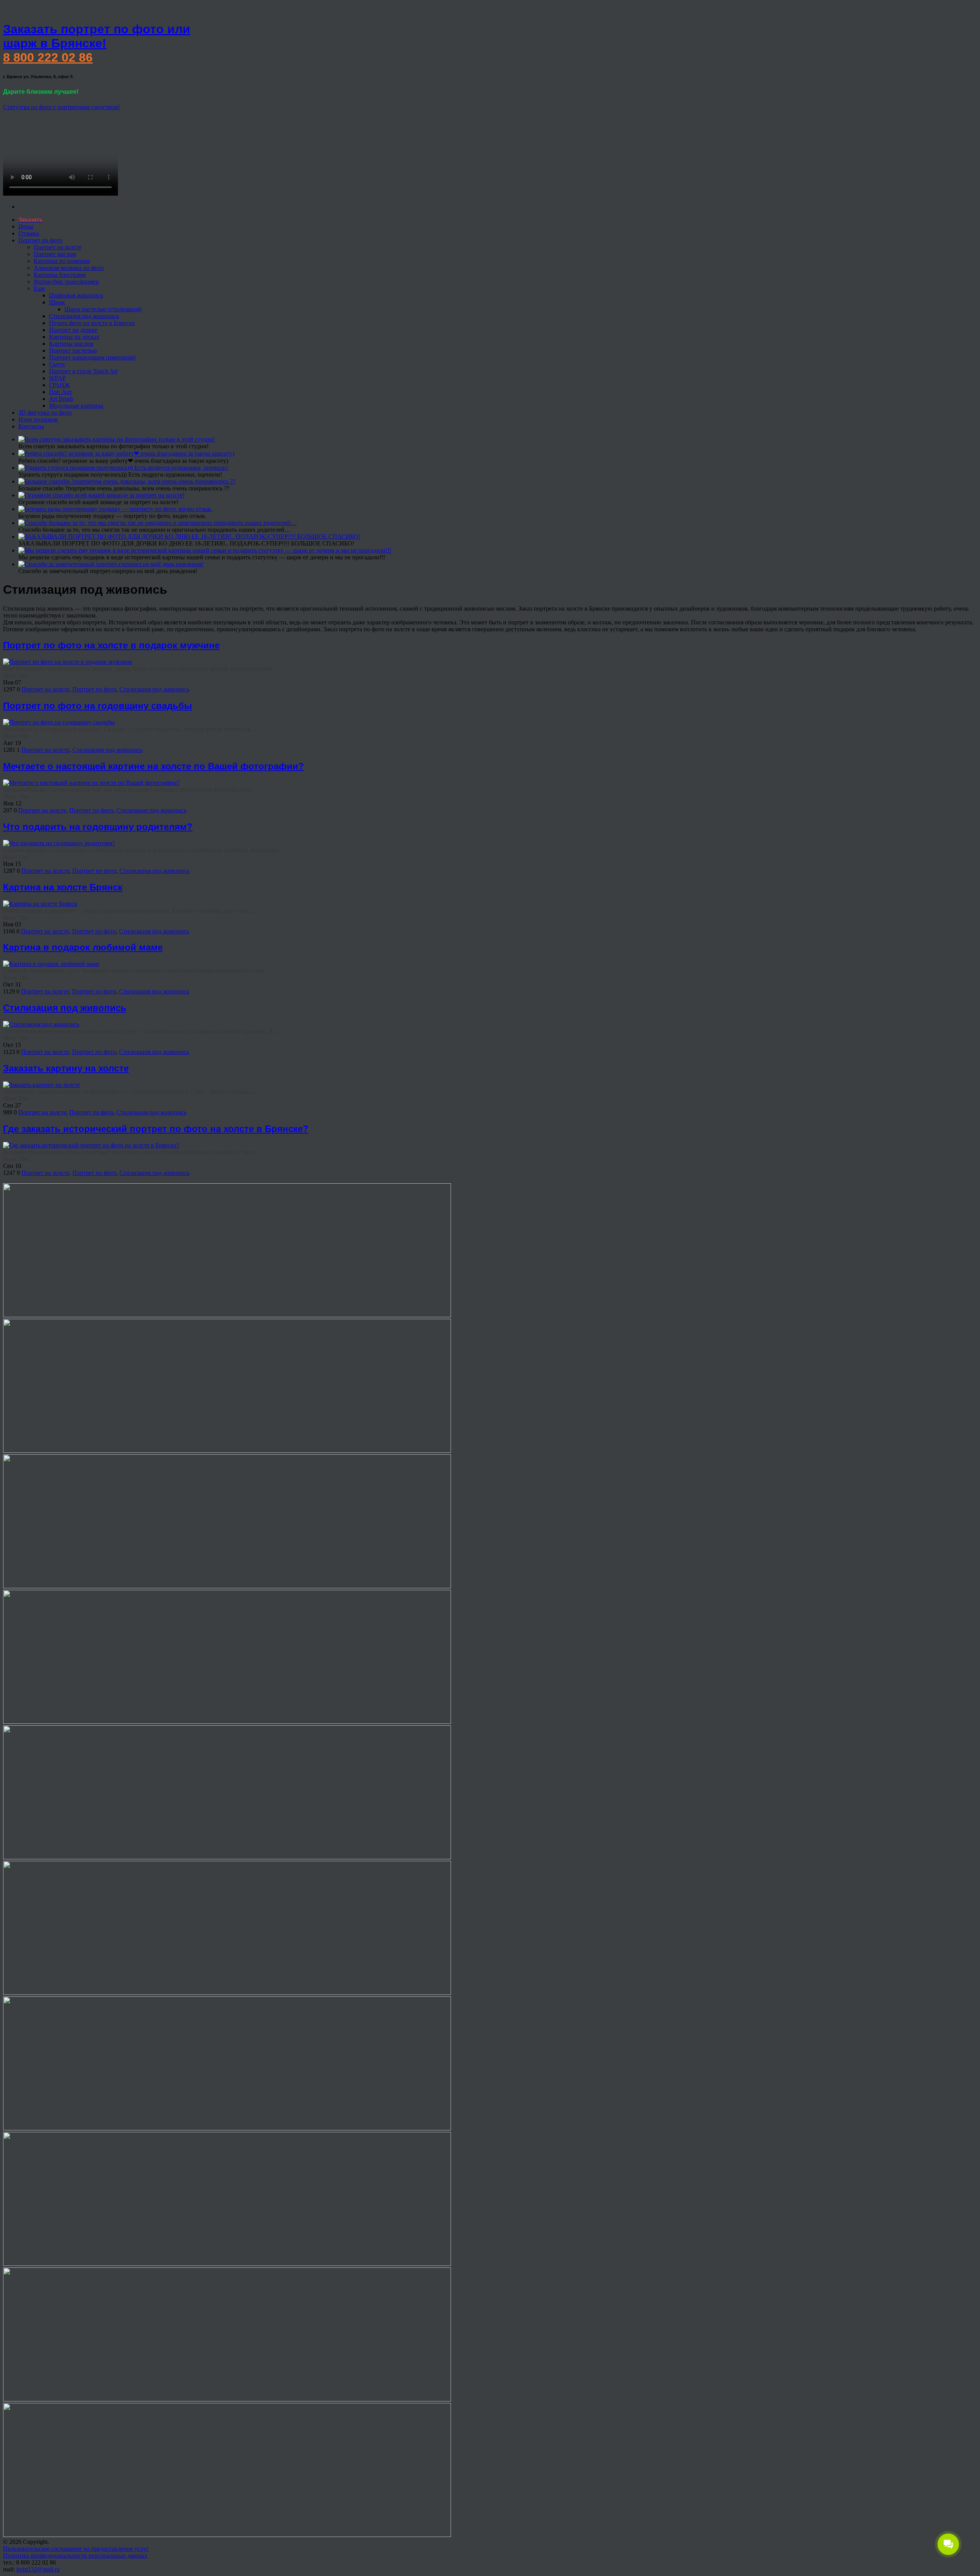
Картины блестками (60, 275)
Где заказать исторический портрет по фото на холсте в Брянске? (156, 1129)
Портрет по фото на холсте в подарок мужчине (111, 645)
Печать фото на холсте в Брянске (92, 323)
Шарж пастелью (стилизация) (103, 309)
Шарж (57, 302)
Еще (39, 288)
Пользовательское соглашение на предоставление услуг (76, 2549)
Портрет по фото (40, 240)
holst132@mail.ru (38, 2569)
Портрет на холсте (58, 247)
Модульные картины (76, 406)
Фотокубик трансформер (66, 282)
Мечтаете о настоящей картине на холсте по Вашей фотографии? (154, 766)
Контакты (31, 426)
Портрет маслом (55, 254)
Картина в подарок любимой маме (83, 947)
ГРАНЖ (59, 385)
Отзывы (29, 233)
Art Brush (61, 399)
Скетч (57, 364)
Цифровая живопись (76, 295)
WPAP (57, 378)
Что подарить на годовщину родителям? (98, 827)
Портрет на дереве (73, 330)
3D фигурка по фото (45, 412)
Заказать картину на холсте (66, 1068)
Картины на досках (74, 337)
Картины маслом (71, 344)
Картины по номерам (62, 261)
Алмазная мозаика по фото (69, 268)
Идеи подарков (38, 419)
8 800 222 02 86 (48, 57)
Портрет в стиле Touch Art (83, 371)
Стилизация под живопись (84, 316)
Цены (26, 226)
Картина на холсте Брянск (63, 887)
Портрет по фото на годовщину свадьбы (98, 706)
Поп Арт (60, 392)
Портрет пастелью (73, 350)
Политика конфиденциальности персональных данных (75, 2556)
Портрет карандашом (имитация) (92, 357)
